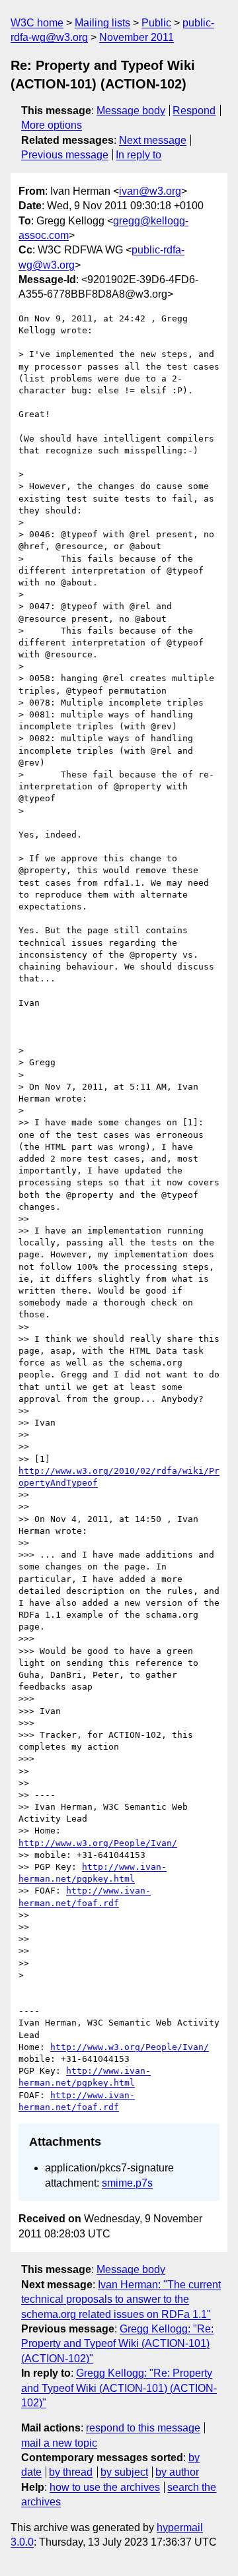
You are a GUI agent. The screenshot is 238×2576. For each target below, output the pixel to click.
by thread (71, 2472)
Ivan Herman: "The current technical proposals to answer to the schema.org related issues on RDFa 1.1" (121, 2299)
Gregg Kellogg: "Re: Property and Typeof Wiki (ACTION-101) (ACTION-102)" (117, 2344)
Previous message (65, 155)
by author (177, 2472)
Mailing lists (102, 23)
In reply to (139, 155)
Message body (131, 111)
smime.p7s (127, 2183)
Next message (153, 140)
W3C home (37, 23)
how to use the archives (105, 2487)
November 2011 (137, 37)
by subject (124, 2472)
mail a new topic (59, 2443)
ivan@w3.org (150, 191)
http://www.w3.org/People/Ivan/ (98, 1843)
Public (156, 23)
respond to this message (143, 2428)
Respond (194, 111)
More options (52, 125)
